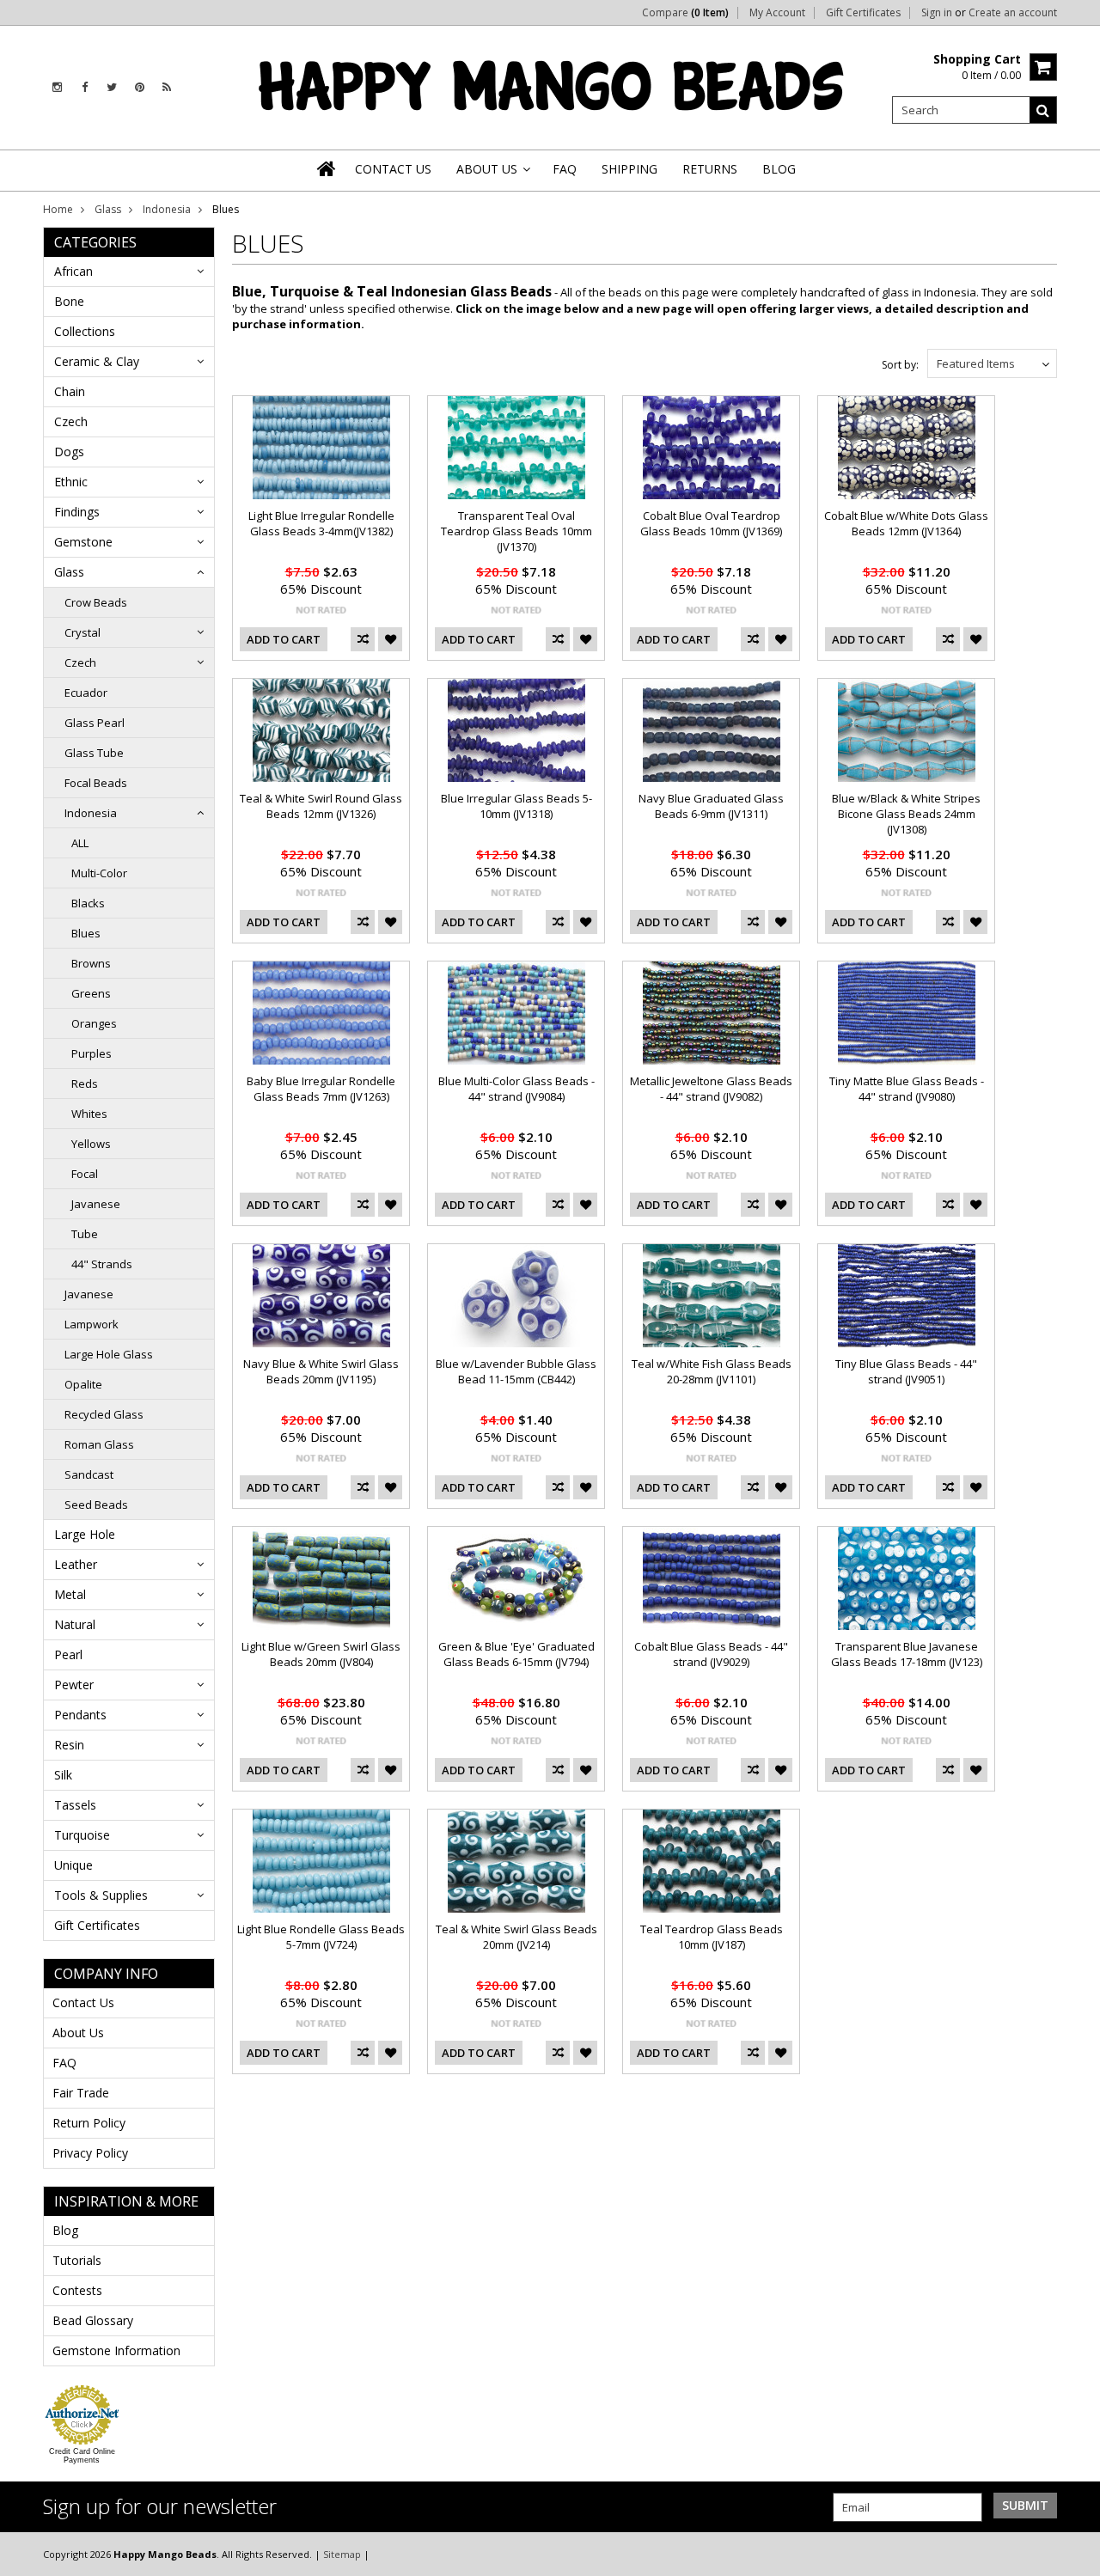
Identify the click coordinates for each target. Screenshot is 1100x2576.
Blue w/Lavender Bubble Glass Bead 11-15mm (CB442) (516, 1371)
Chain (70, 391)
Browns (91, 963)
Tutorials (77, 2260)
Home (58, 209)
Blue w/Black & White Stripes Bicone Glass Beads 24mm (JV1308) (906, 814)
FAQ (64, 2063)
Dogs (69, 452)
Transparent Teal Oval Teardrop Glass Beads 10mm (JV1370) (516, 531)
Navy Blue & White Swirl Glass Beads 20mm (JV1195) (321, 1371)
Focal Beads (96, 783)
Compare (685, 13)
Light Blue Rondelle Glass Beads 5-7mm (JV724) (321, 1937)
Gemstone (83, 542)
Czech (71, 421)
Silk (63, 1775)
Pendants (80, 1715)
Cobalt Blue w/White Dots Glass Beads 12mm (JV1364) (906, 523)
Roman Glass (99, 1444)
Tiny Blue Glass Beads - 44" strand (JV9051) (906, 1371)
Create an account (1013, 13)
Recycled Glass (104, 1414)
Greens (91, 993)
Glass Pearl (95, 723)
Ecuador (86, 693)
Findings (77, 512)
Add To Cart (284, 639)
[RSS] (167, 87)
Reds (85, 1084)
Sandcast (89, 1474)
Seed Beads (96, 1505)
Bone (69, 301)
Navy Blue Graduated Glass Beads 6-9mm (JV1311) (711, 806)
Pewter (74, 1685)
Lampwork (92, 1324)
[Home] (327, 168)
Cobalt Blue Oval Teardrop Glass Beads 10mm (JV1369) (711, 523)
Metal (70, 1594)
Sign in (937, 13)
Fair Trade (81, 2093)
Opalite (83, 1384)
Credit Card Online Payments (82, 2456)
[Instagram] (57, 87)
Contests (77, 2290)
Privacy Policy (90, 2153)
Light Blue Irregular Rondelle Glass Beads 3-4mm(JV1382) (321, 523)
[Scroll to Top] (1074, 2554)
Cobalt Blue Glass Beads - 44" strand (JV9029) (711, 1654)
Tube (85, 1234)
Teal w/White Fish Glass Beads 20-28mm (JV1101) (712, 1371)
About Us (78, 2033)
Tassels (75, 1805)
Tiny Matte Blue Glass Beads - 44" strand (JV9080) (907, 1089)
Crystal (82, 632)
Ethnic (71, 482)
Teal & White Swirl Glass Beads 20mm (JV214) (516, 1937)
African (73, 271)
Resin (69, 1745)
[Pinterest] (140, 87)
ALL (80, 843)
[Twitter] (112, 87)
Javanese (96, 1204)
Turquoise (82, 1835)
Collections (85, 331)
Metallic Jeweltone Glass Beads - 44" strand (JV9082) (711, 1089)
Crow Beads (96, 602)
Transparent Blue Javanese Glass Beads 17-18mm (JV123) (907, 1654)
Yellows (91, 1144)
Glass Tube (94, 753)
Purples (92, 1053)
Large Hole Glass (109, 1354)
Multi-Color (99, 873)
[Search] (1043, 110)
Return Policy (89, 2123)
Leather (76, 1564)
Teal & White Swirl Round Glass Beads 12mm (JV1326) (321, 806)
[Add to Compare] (363, 639)
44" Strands (102, 1264)
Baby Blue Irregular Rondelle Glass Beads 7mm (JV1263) (321, 1089)
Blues (86, 933)
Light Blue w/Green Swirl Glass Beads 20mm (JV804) (321, 1654)
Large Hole (85, 1534)
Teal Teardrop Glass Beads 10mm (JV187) (712, 1937)
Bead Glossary (93, 2320)
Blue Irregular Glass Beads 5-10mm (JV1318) (516, 806)
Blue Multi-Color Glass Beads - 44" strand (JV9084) (516, 1089)
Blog (65, 2230)
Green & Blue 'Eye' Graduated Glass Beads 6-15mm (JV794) (516, 1654)
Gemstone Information (116, 2350)
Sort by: (900, 365)
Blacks (88, 903)
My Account (777, 13)
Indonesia (167, 209)
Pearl (68, 1654)
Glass (108, 209)
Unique (73, 1865)
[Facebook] (85, 87)
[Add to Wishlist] (390, 639)
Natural (75, 1624)
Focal (85, 1174)
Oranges (94, 1023)
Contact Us (83, 2002)
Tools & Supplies (101, 1895)
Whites (89, 1114)
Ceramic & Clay (97, 361)
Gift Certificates (863, 13)
